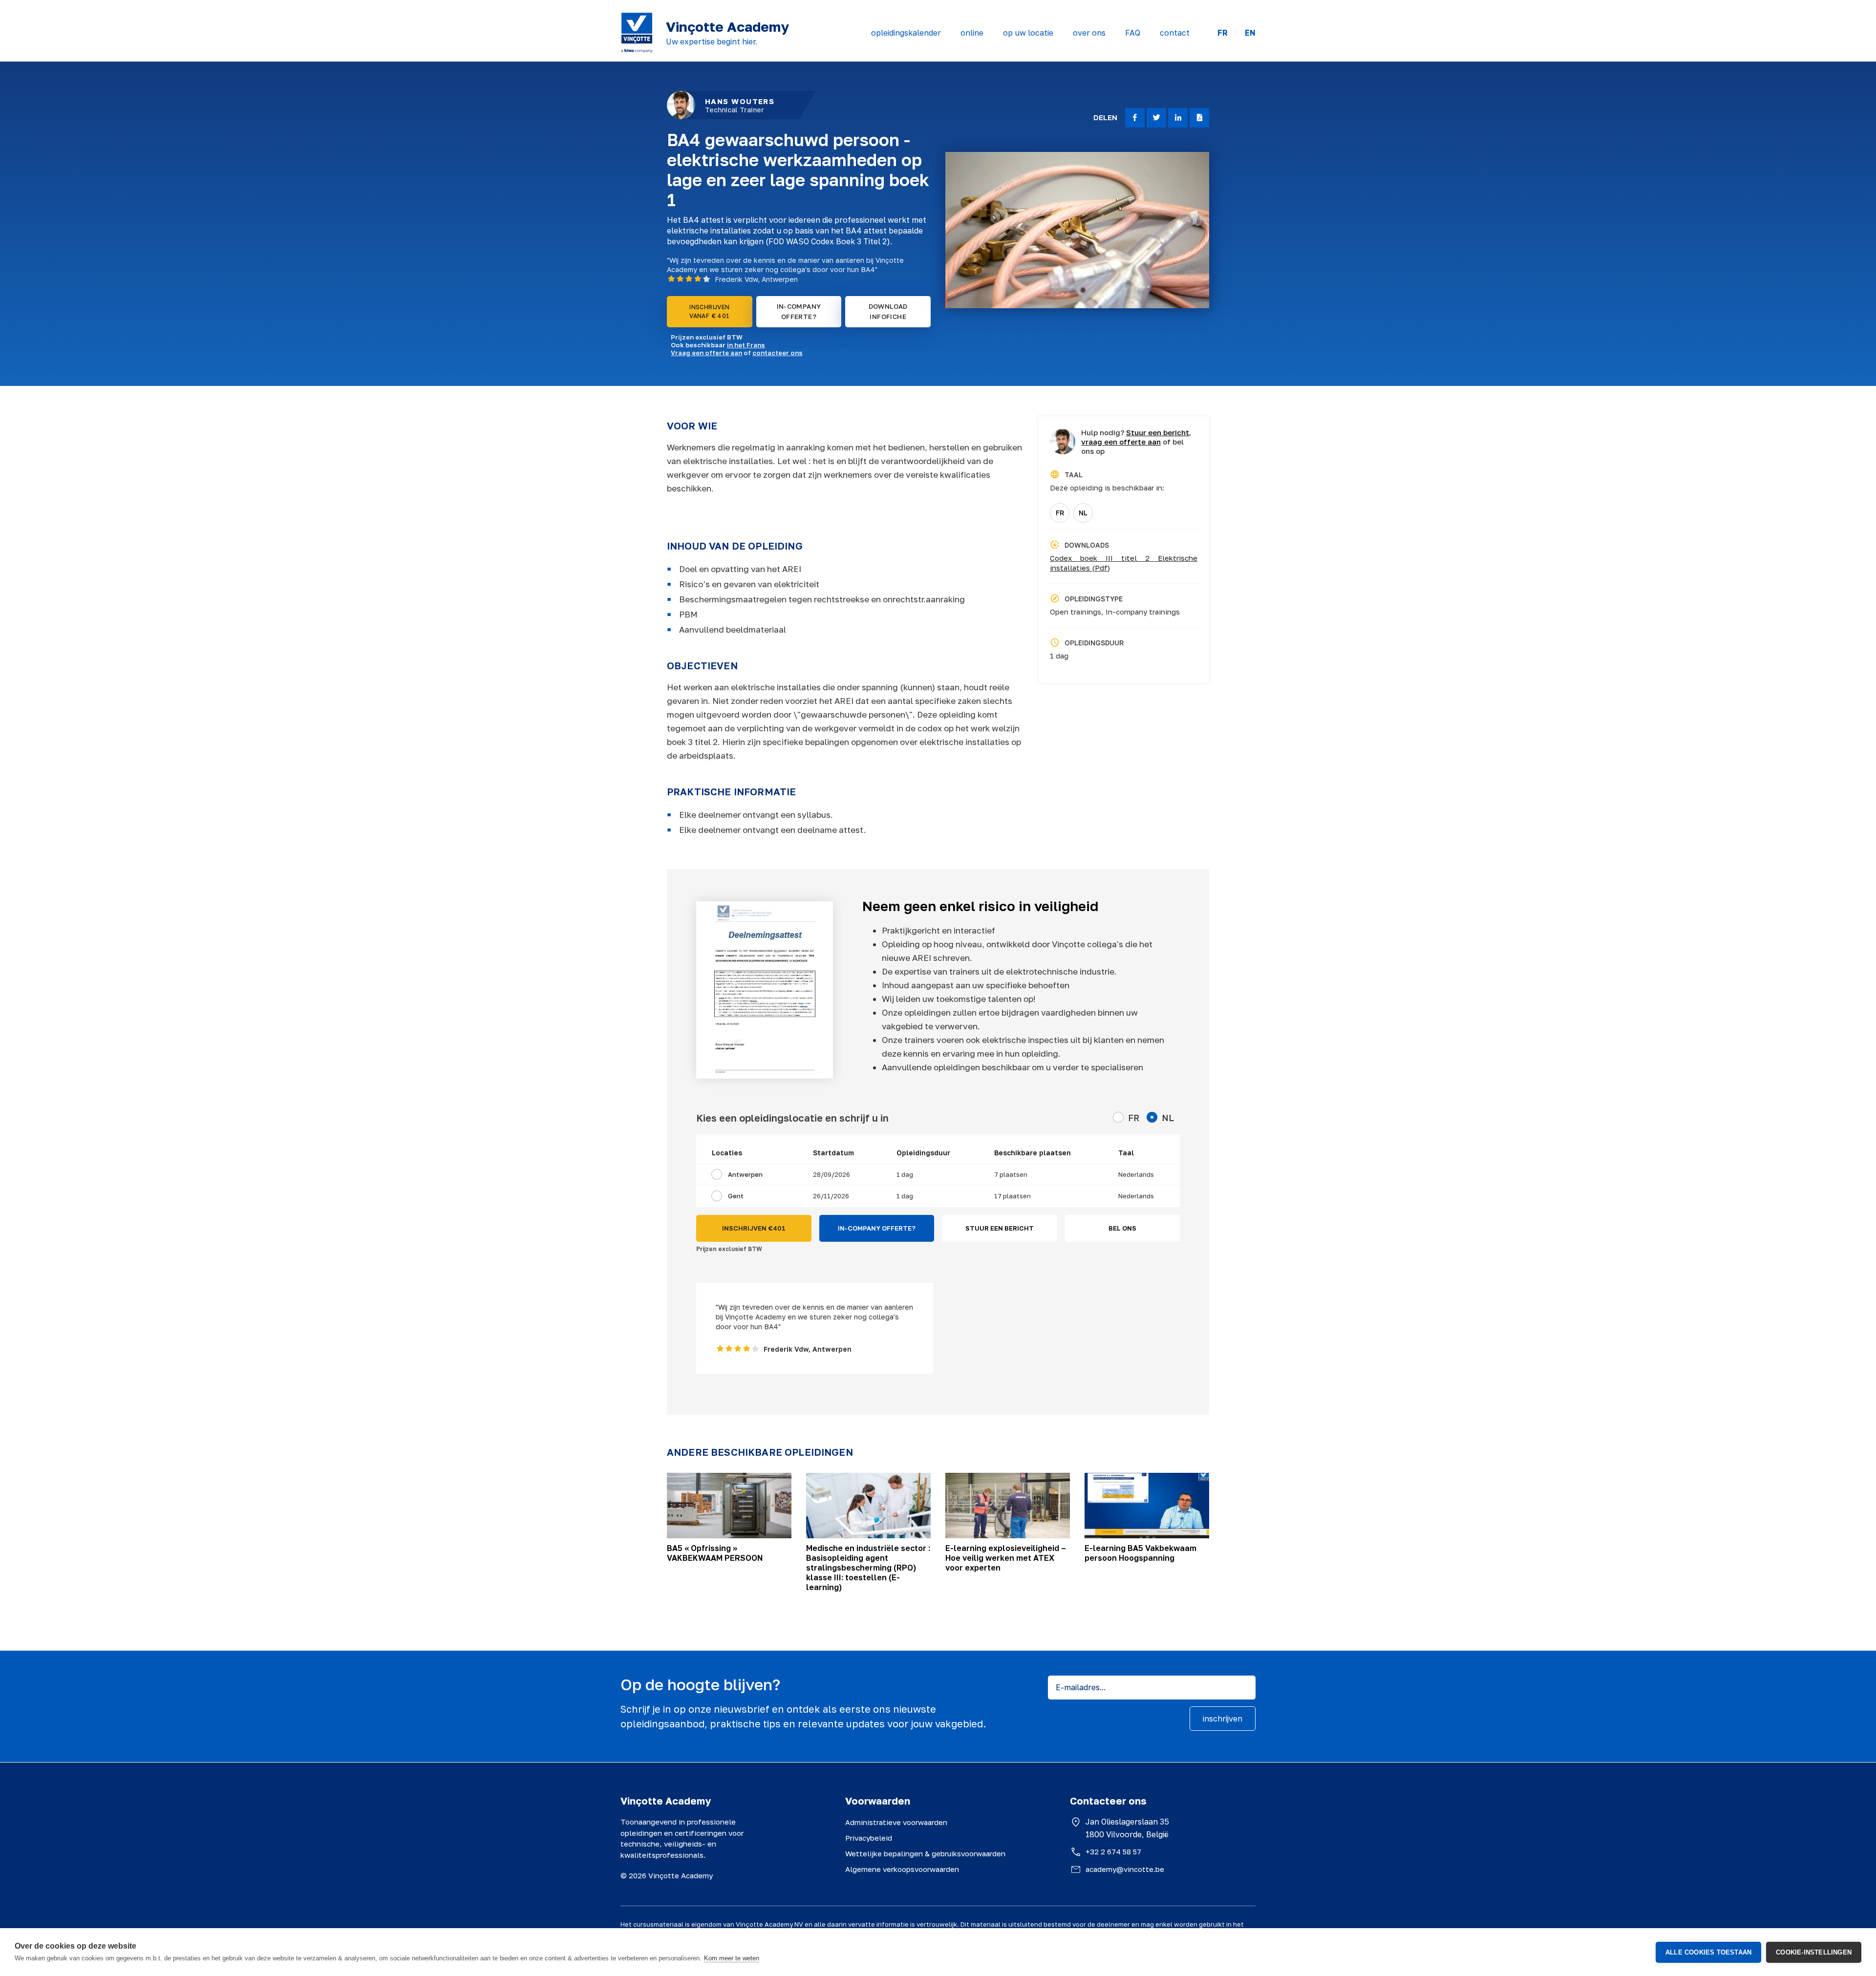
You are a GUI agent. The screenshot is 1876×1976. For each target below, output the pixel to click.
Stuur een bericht (1158, 432)
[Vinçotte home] (637, 33)
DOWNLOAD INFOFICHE (888, 311)
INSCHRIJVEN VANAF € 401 (709, 311)
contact (1175, 33)
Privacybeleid (869, 1838)
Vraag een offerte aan (706, 353)
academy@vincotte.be (1125, 1869)
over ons (1089, 33)
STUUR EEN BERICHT (1000, 1228)
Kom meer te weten (732, 1958)
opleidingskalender (906, 33)
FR (1223, 33)
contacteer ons (778, 353)
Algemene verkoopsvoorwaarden (902, 1869)
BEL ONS (1122, 1228)
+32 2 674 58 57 (1113, 1851)
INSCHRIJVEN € (754, 1228)
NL (1083, 513)
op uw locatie (1028, 33)
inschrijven (1223, 1719)
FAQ (1133, 33)
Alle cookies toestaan (1708, 1952)
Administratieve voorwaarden (896, 1822)
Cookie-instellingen (1814, 1952)
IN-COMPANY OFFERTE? (799, 311)
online (972, 33)
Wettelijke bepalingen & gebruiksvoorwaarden (925, 1853)
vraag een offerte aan (1121, 442)
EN (1250, 33)
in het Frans (746, 345)
